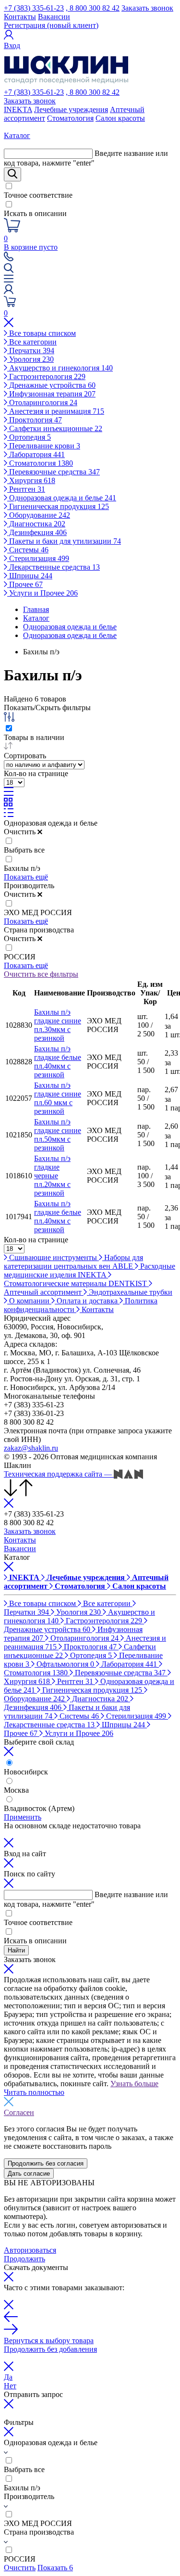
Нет (10, 2386)
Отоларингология (42, 402)
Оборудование (39, 515)
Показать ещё (26, 877)
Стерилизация (38, 558)
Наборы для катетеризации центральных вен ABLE (73, 1262)
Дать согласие (29, 2174)
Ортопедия (29, 437)
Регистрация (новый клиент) (51, 25)
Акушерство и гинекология (60, 368)
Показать (55, 2568)
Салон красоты (120, 118)
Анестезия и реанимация (56, 411)
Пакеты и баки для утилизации (64, 541)
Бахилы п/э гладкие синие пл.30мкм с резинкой (58, 1025)
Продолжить (24, 2259)
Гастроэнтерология (46, 376)
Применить (23, 1817)
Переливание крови (44, 446)
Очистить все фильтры (41, 974)
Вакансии (54, 17)
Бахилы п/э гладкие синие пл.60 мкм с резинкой (58, 1098)
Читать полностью (34, 2092)
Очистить (20, 2568)
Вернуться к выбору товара (49, 2340)
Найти (16, 1950)
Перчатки (31, 351)
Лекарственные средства (54, 567)
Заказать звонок (147, 8)
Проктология (35, 420)
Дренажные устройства (51, 385)
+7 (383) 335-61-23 (34, 8)
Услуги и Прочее (42, 593)
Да (8, 2377)
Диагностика (36, 524)
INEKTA (18, 109)
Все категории (32, 342)
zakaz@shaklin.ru (31, 1448)
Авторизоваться (30, 2250)
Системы (28, 550)
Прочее (25, 584)
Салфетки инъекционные (55, 428)
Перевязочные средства (54, 472)
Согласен (19, 2112)
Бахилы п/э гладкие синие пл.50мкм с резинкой (58, 1135)
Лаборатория (36, 454)
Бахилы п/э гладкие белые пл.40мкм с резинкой (58, 1062)
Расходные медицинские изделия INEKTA (90, 1270)
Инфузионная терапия (51, 394)
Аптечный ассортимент (44, 1292)
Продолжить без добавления (50, 2349)
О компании (29, 1301)
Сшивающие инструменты (53, 1257)
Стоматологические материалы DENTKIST (76, 1283)
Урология (30, 359)
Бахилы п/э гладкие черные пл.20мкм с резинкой (52, 1176)
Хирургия (31, 480)
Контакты (20, 17)
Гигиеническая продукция (58, 506)
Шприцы (30, 576)
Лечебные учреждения (71, 109)
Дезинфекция (37, 532)
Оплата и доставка (87, 1301)
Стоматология (70, 118)
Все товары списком (42, 333)
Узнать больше (134, 2084)
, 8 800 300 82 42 (93, 8)
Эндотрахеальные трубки (130, 1292)
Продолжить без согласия (46, 2163)
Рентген (26, 489)
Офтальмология (64, 1664)
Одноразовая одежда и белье (62, 498)
